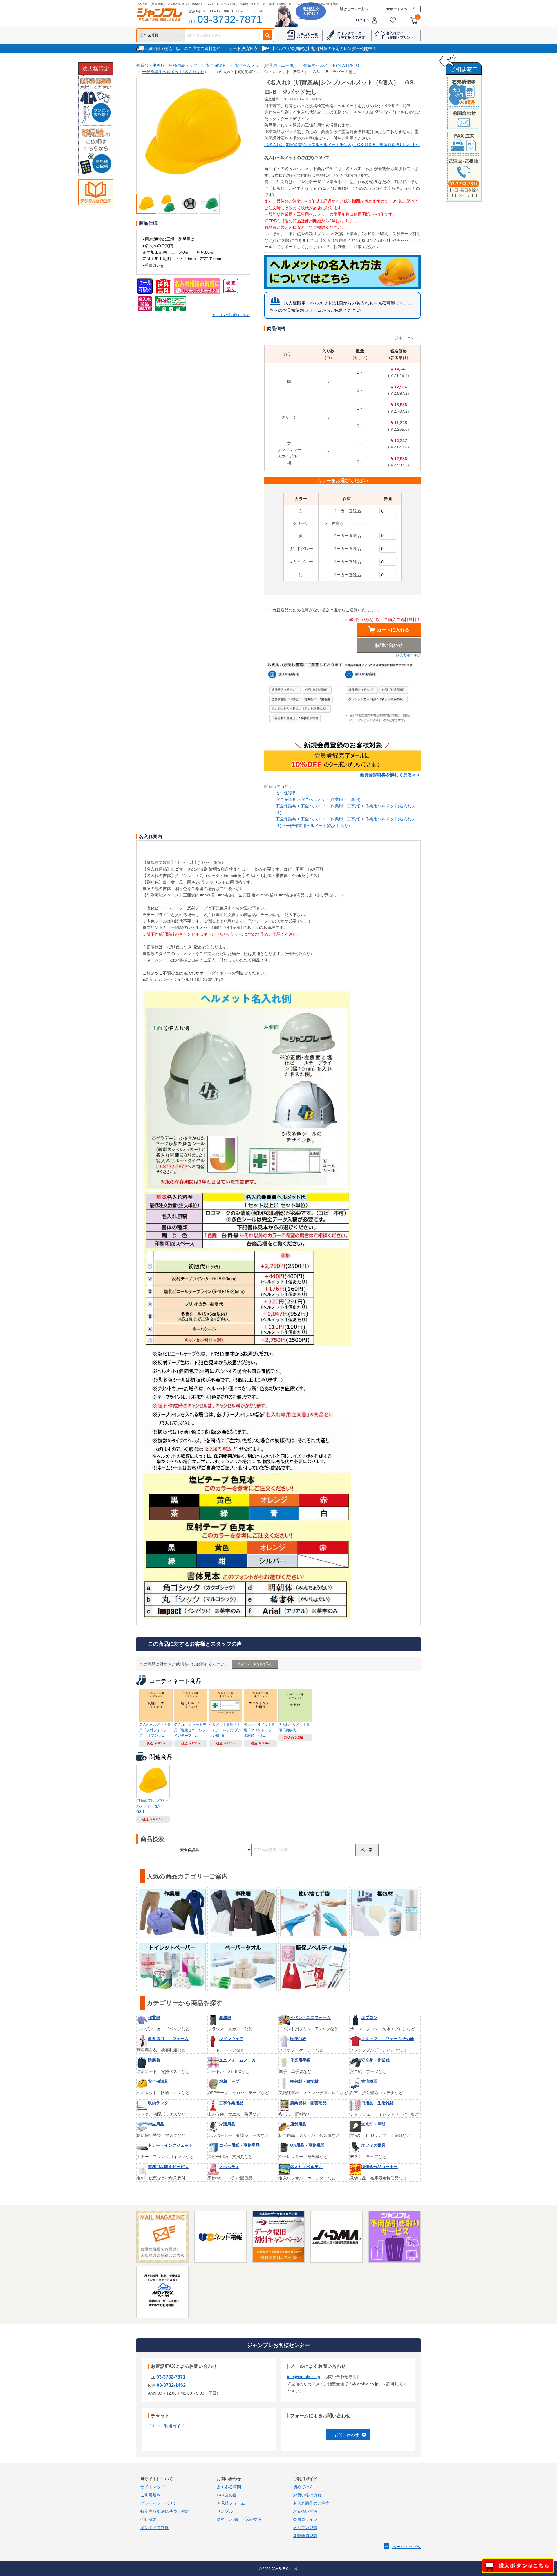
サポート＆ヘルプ (400, 9)
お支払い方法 (305, 2511)
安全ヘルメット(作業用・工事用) (331, 799)
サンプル (225, 2511)
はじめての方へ (356, 9)
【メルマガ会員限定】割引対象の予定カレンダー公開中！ (323, 48)
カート (418, 17)
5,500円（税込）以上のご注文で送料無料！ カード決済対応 (201, 48)
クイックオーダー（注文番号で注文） (353, 35)
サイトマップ (153, 2487)
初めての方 (303, 2487)
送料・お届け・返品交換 (239, 2519)
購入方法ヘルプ (408, 655)
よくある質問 (229, 2487)
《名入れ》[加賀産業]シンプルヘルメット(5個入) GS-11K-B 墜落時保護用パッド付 (342, 145)
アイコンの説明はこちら (231, 315)
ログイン (363, 20)
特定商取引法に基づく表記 (165, 2511)
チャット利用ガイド (166, 2426)
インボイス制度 (155, 2528)
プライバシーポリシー (161, 2503)
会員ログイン (305, 2519)
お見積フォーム (231, 2503)
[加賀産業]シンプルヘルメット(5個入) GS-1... (153, 1806)
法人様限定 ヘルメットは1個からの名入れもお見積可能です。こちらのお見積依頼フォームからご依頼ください (341, 307)
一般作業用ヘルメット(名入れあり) (318, 826)
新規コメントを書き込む (255, 1664)
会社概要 (149, 2519)
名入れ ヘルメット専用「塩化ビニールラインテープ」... (190, 1730)
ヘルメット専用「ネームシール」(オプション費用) (225, 1730)
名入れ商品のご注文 (311, 2503)
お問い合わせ (347, 2435)
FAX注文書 (227, 2495)
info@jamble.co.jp (304, 2377)
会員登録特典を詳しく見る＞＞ (390, 775)
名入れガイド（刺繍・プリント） (402, 35)
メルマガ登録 (305, 2528)
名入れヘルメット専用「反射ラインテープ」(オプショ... (155, 1730)
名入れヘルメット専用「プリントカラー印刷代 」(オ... (259, 1730)
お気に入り (393, 20)
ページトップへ (406, 2547)
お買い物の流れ (307, 2495)
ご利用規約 (151, 2495)
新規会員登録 (305, 2536)
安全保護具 (286, 793)
